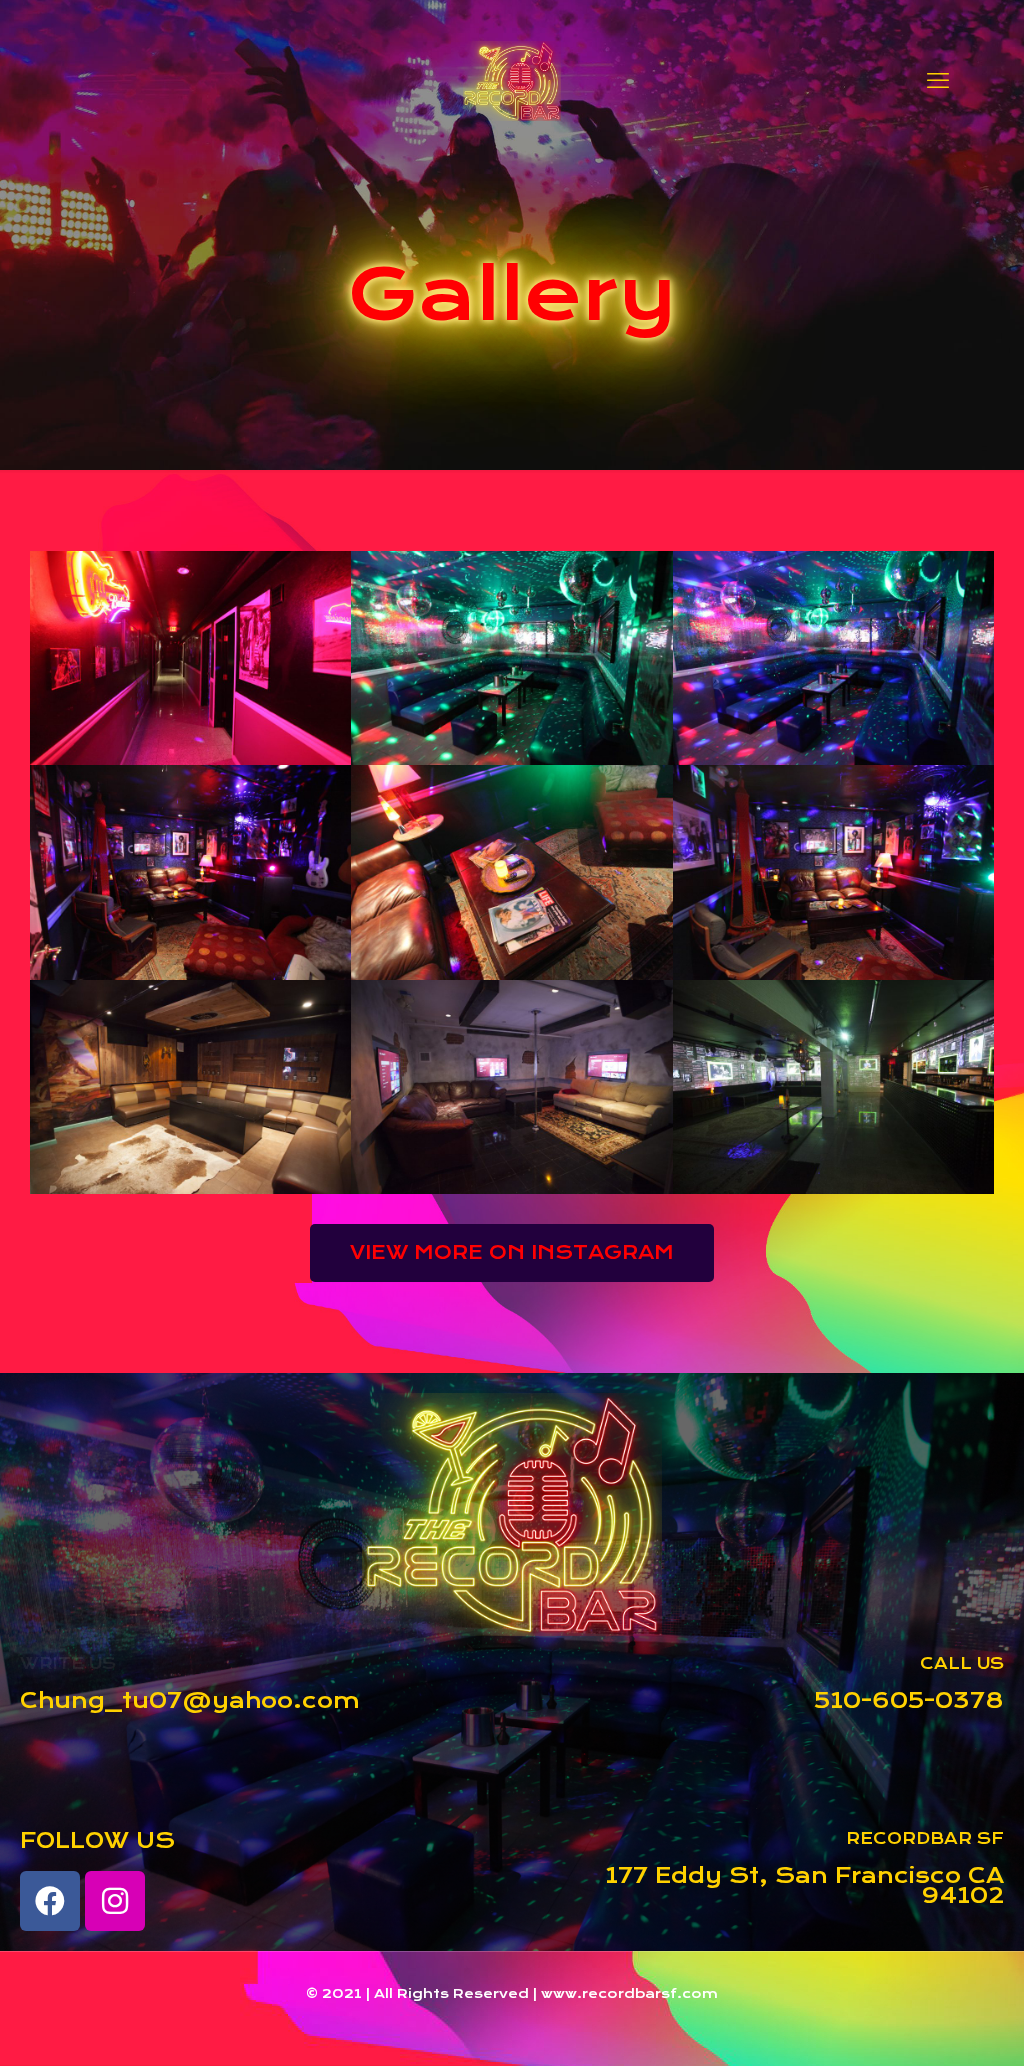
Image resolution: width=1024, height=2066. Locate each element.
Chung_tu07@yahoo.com (190, 1700)
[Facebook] (50, 1901)
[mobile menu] (938, 80)
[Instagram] (115, 1901)
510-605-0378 (909, 1700)
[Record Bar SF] (512, 80)
